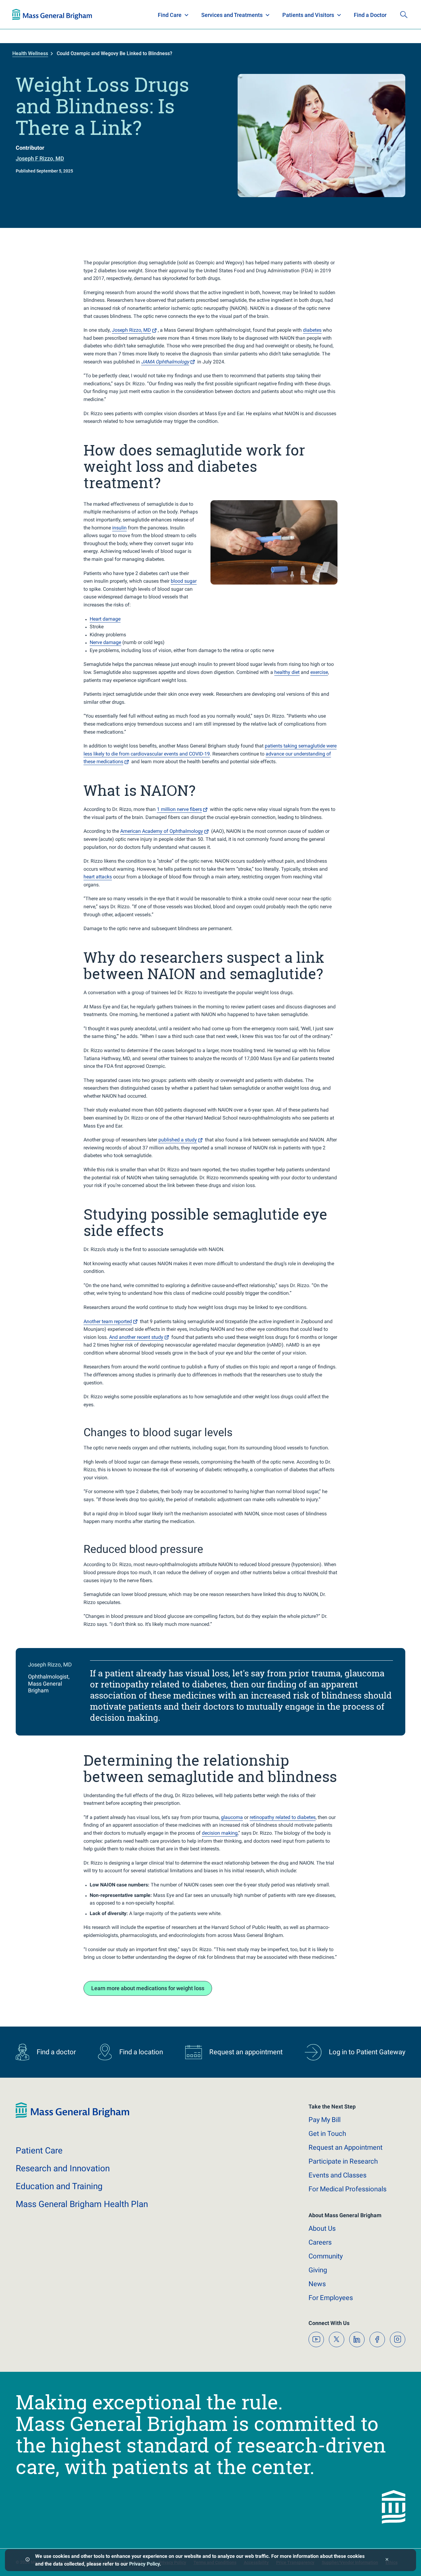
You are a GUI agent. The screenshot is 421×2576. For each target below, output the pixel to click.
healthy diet (287, 672)
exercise (319, 672)
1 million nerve (179, 809)
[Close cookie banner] (387, 2560)
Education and (59, 2186)
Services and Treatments (232, 15)
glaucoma (232, 1817)
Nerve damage (105, 642)
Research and (63, 2168)
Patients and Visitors (308, 15)
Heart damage (105, 619)
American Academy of (162, 831)
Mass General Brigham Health (82, 2204)
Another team (108, 1321)
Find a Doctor (370, 15)
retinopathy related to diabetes (283, 1817)
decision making (220, 1833)
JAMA (165, 362)
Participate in (343, 2161)
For (331, 2298)
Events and (337, 2175)
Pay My (325, 2120)
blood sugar (184, 581)
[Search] (404, 14)
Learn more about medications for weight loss (148, 1988)
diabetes (312, 330)
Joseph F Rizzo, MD (40, 158)
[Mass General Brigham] (52, 14)
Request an (345, 2147)
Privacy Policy (144, 2564)
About (322, 2228)
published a (178, 1140)
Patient (39, 2151)
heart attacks (98, 877)
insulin (119, 528)
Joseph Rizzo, (131, 330)
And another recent (136, 1337)
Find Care (170, 15)
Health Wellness (30, 53)
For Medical (347, 2189)
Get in (327, 2134)
